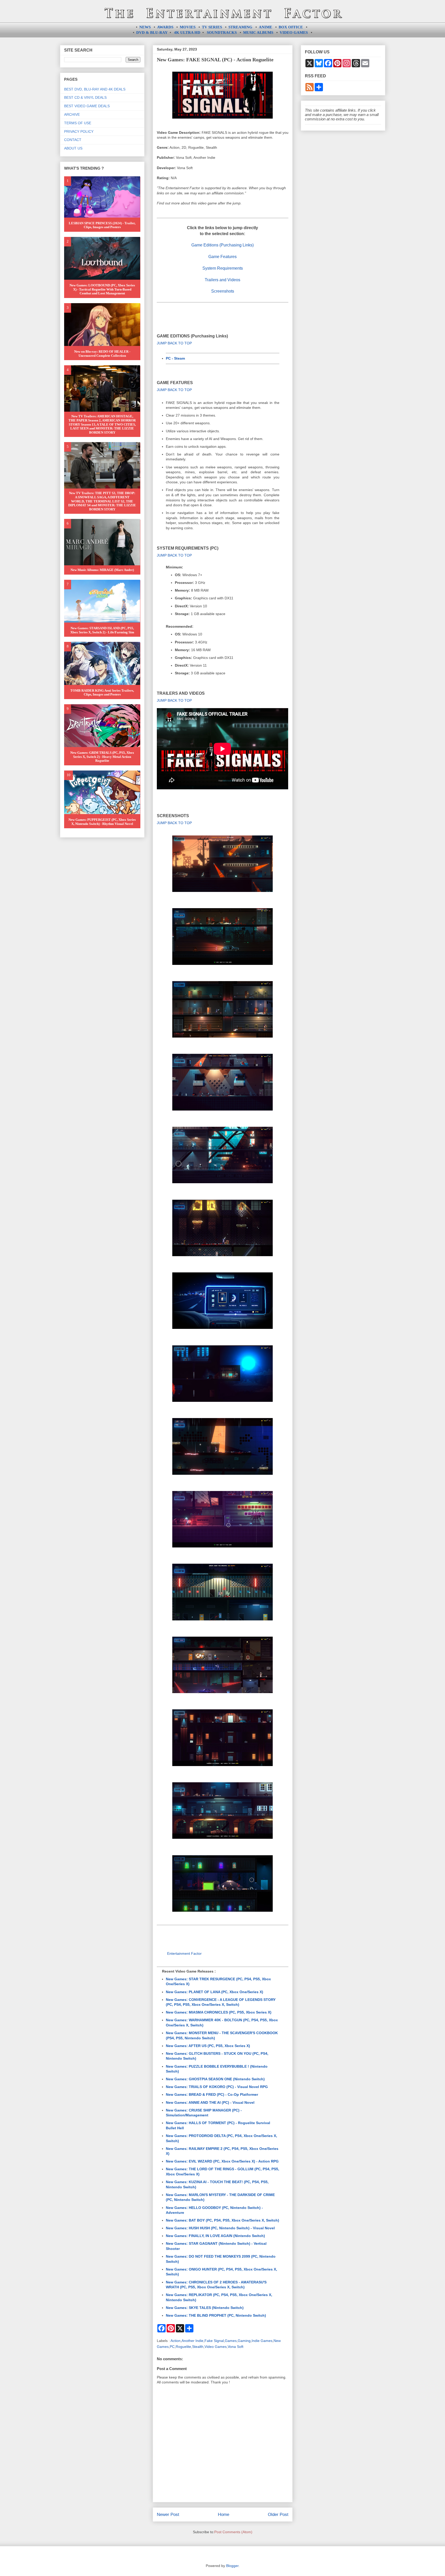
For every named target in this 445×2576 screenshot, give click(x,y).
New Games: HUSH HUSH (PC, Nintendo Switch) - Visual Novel (220, 2228)
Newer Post (168, 2515)
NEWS (145, 27)
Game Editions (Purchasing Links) (222, 245)
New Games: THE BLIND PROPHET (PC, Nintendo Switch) (216, 2315)
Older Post (278, 2515)
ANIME (266, 27)
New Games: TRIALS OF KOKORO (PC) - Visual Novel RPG (217, 2087)
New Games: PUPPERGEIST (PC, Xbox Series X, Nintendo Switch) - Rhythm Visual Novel (102, 822)
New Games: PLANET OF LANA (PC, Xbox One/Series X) (215, 1992)
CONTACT (73, 140)
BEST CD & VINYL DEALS (85, 97)
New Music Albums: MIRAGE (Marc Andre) (102, 570)
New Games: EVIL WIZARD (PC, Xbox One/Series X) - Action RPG (222, 2161)
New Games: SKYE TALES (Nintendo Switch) (205, 2308)
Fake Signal (214, 2341)
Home (224, 2515)
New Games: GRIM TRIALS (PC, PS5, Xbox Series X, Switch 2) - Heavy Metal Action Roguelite (102, 757)
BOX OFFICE (291, 27)
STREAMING (240, 27)
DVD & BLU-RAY (152, 32)
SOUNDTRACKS (222, 32)
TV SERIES (212, 27)
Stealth (198, 2347)
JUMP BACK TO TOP (174, 343)
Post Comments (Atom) (233, 2532)
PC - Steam (175, 358)
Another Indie (192, 2341)
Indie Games (262, 2341)
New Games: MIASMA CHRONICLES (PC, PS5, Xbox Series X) (219, 2012)
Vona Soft (236, 2347)
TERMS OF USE (78, 123)
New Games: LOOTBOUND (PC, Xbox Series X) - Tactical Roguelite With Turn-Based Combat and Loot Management (102, 289)
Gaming (244, 2341)
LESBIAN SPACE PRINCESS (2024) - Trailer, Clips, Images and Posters (102, 225)
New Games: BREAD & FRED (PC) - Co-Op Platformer (212, 2094)
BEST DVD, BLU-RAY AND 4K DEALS (95, 89)
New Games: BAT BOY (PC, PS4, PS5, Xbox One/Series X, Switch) (222, 2220)
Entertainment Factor (184, 1953)
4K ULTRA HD (187, 32)
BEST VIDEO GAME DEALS (87, 106)
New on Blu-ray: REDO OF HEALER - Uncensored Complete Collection (102, 354)
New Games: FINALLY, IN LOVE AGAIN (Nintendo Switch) (215, 2236)
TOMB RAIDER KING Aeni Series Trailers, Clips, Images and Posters (102, 693)
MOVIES (188, 27)
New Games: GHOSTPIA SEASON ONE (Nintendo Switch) (215, 2079)
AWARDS (165, 27)
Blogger (232, 2566)
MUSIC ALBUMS (258, 32)
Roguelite (183, 2347)
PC (172, 2347)
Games (231, 2341)
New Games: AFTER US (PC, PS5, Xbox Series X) (208, 2046)
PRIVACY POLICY (79, 131)
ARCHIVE (72, 114)
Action (176, 2341)
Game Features (222, 257)
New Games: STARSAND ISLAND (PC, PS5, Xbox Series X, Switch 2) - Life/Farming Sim (102, 630)
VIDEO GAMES (294, 32)
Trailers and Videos (222, 280)
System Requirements (223, 268)
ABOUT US (73, 148)
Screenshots (223, 291)
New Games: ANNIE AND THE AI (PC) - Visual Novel (210, 2102)
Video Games (216, 2347)
